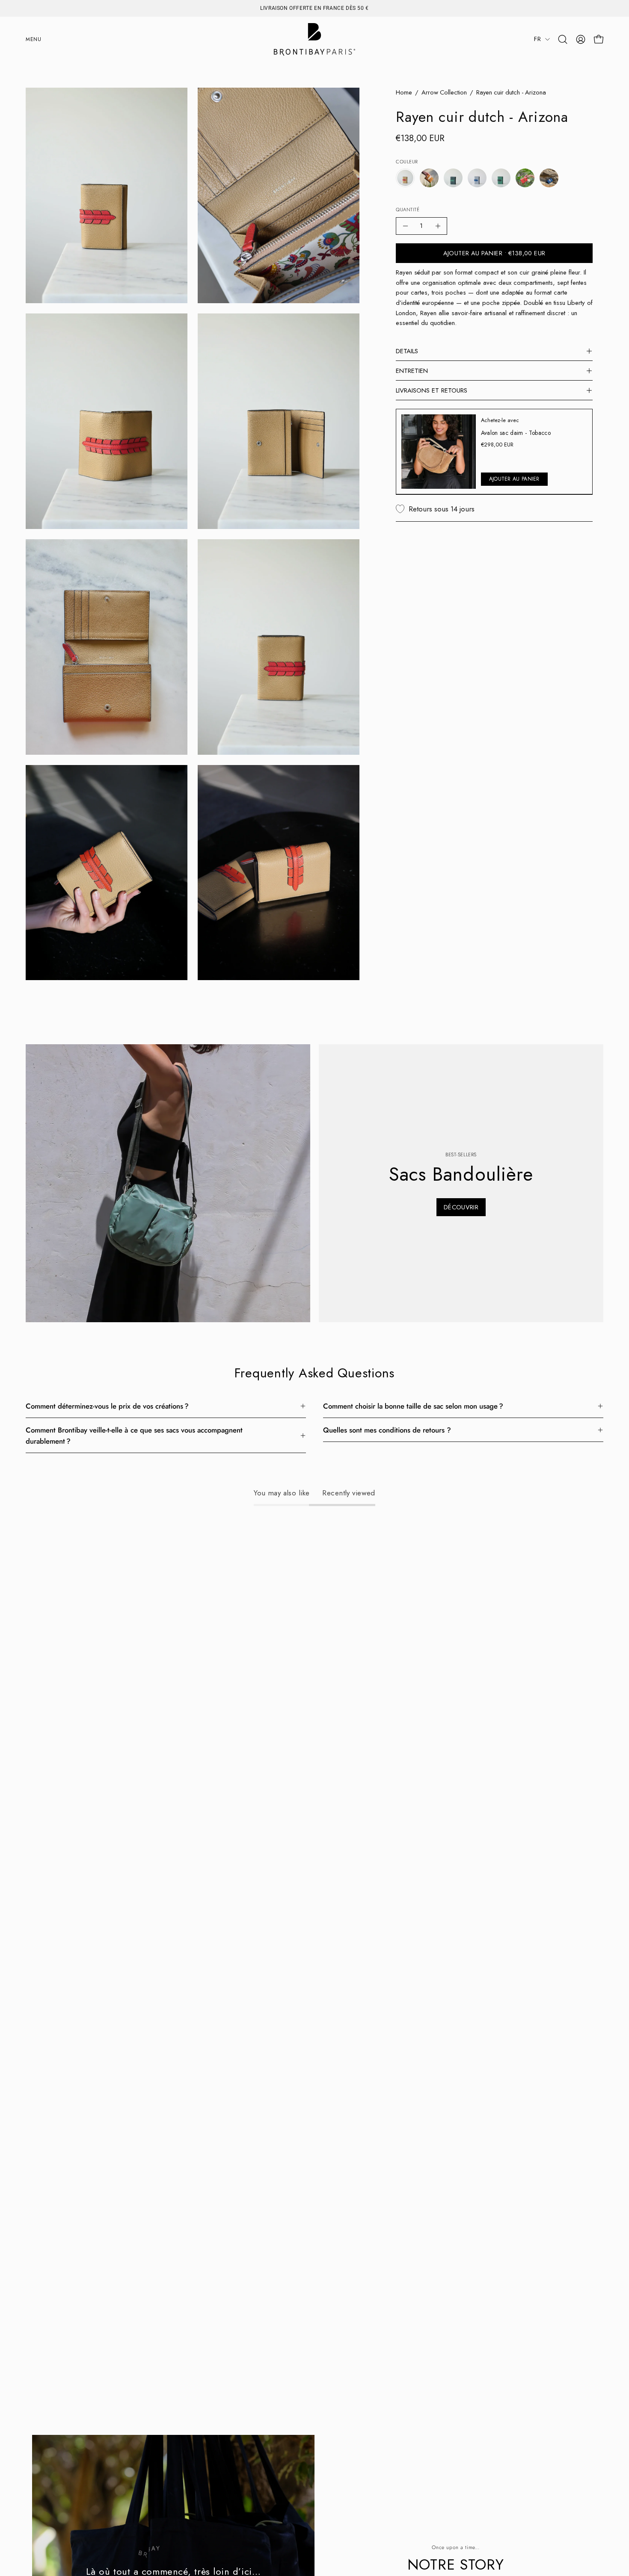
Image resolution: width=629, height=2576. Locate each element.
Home (404, 92)
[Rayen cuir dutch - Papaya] (525, 178)
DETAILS (407, 351)
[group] (314, 8)
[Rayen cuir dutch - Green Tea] (501, 178)
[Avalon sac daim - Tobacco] (439, 452)
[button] (563, 39)
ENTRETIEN (412, 371)
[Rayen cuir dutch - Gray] (477, 178)
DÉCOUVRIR (461, 1207)
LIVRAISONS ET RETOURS (432, 390)
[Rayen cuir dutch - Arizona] (405, 178)
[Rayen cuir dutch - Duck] (453, 178)
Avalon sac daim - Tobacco (516, 433)
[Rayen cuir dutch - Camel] (429, 178)
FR (537, 39)
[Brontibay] (314, 39)
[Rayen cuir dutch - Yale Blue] (549, 178)
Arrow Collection (444, 92)
